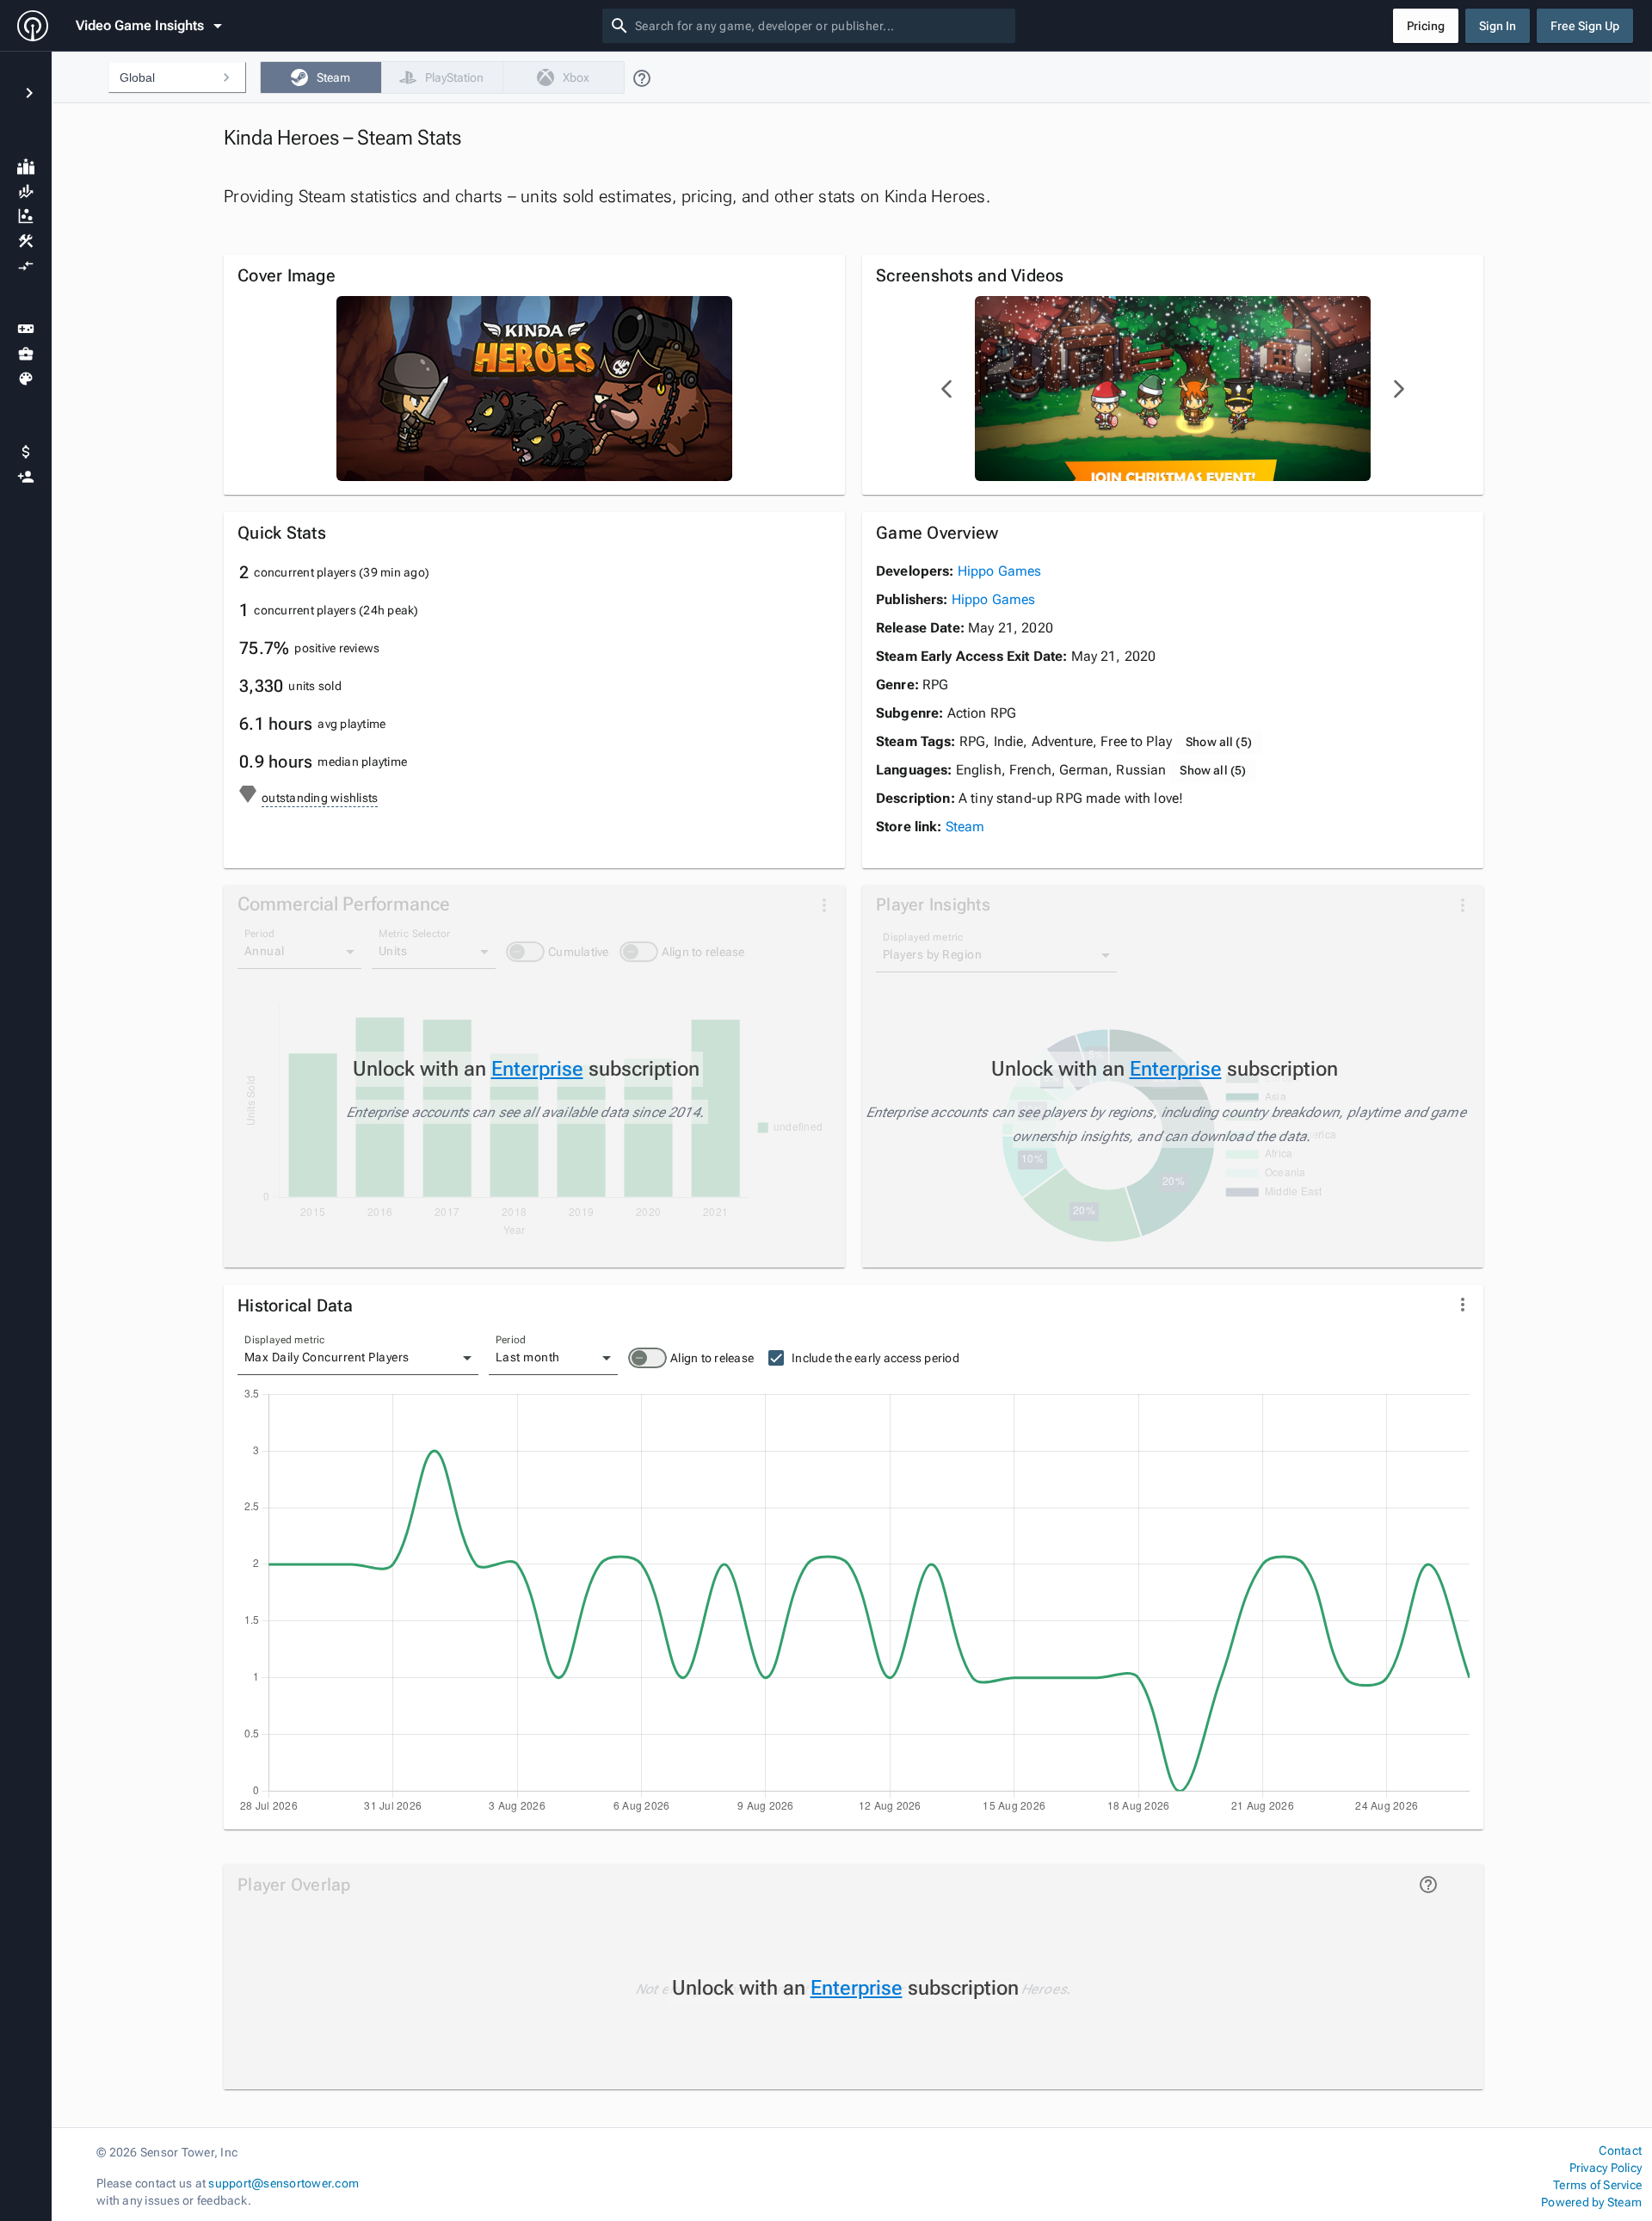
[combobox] (822, 26)
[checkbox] (321, 77)
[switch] (647, 1358)
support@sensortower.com (284, 2183)
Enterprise (537, 1069)
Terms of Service (1597, 2185)
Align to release (712, 1358)
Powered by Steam (1591, 2202)
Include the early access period (875, 1358)
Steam (965, 827)
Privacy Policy (1606, 2168)
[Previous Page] (947, 389)
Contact (1620, 2150)
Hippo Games (1000, 571)
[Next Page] (1398, 389)
